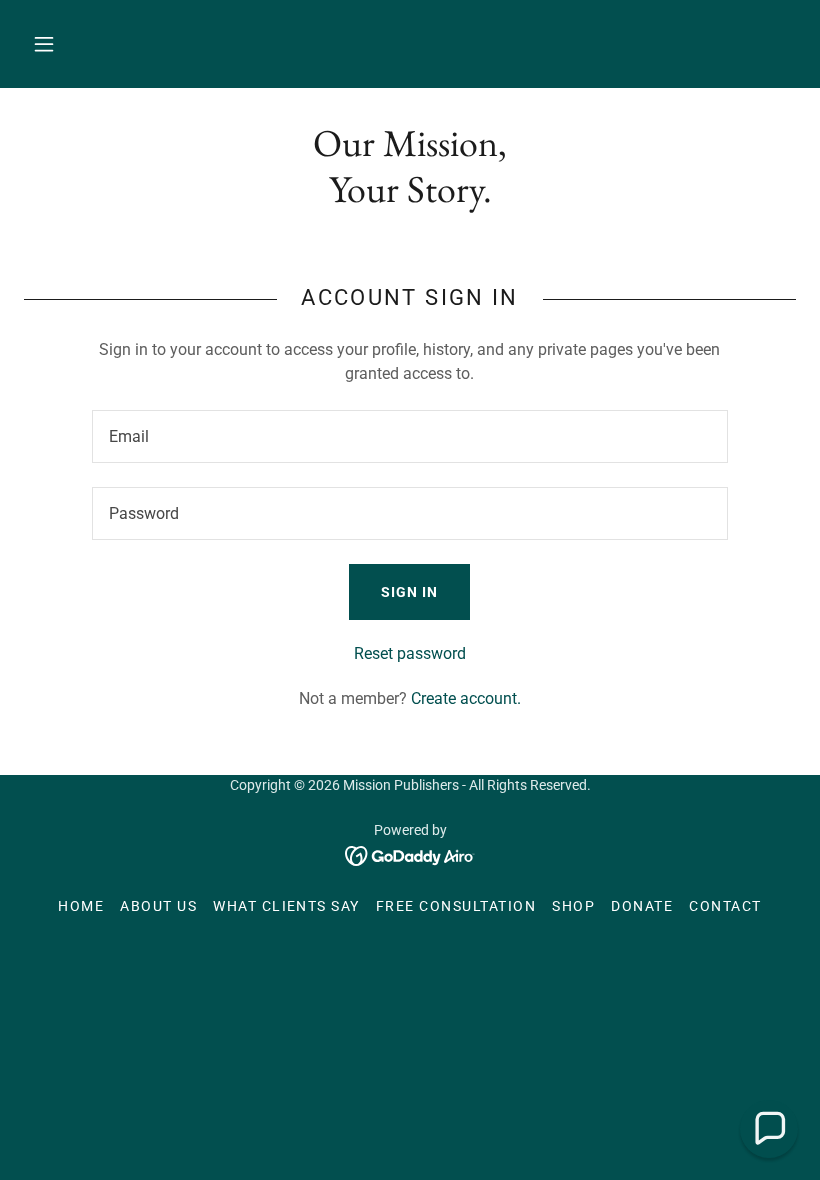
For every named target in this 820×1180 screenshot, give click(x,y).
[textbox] (409, 436)
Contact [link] (725, 906)
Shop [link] (573, 906)
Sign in (409, 592)
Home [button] (81, 906)
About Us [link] (158, 906)
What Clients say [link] (286, 906)
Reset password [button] (410, 653)
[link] (410, 855)
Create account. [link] (466, 698)
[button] (44, 44)
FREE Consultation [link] (456, 906)
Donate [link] (642, 906)
